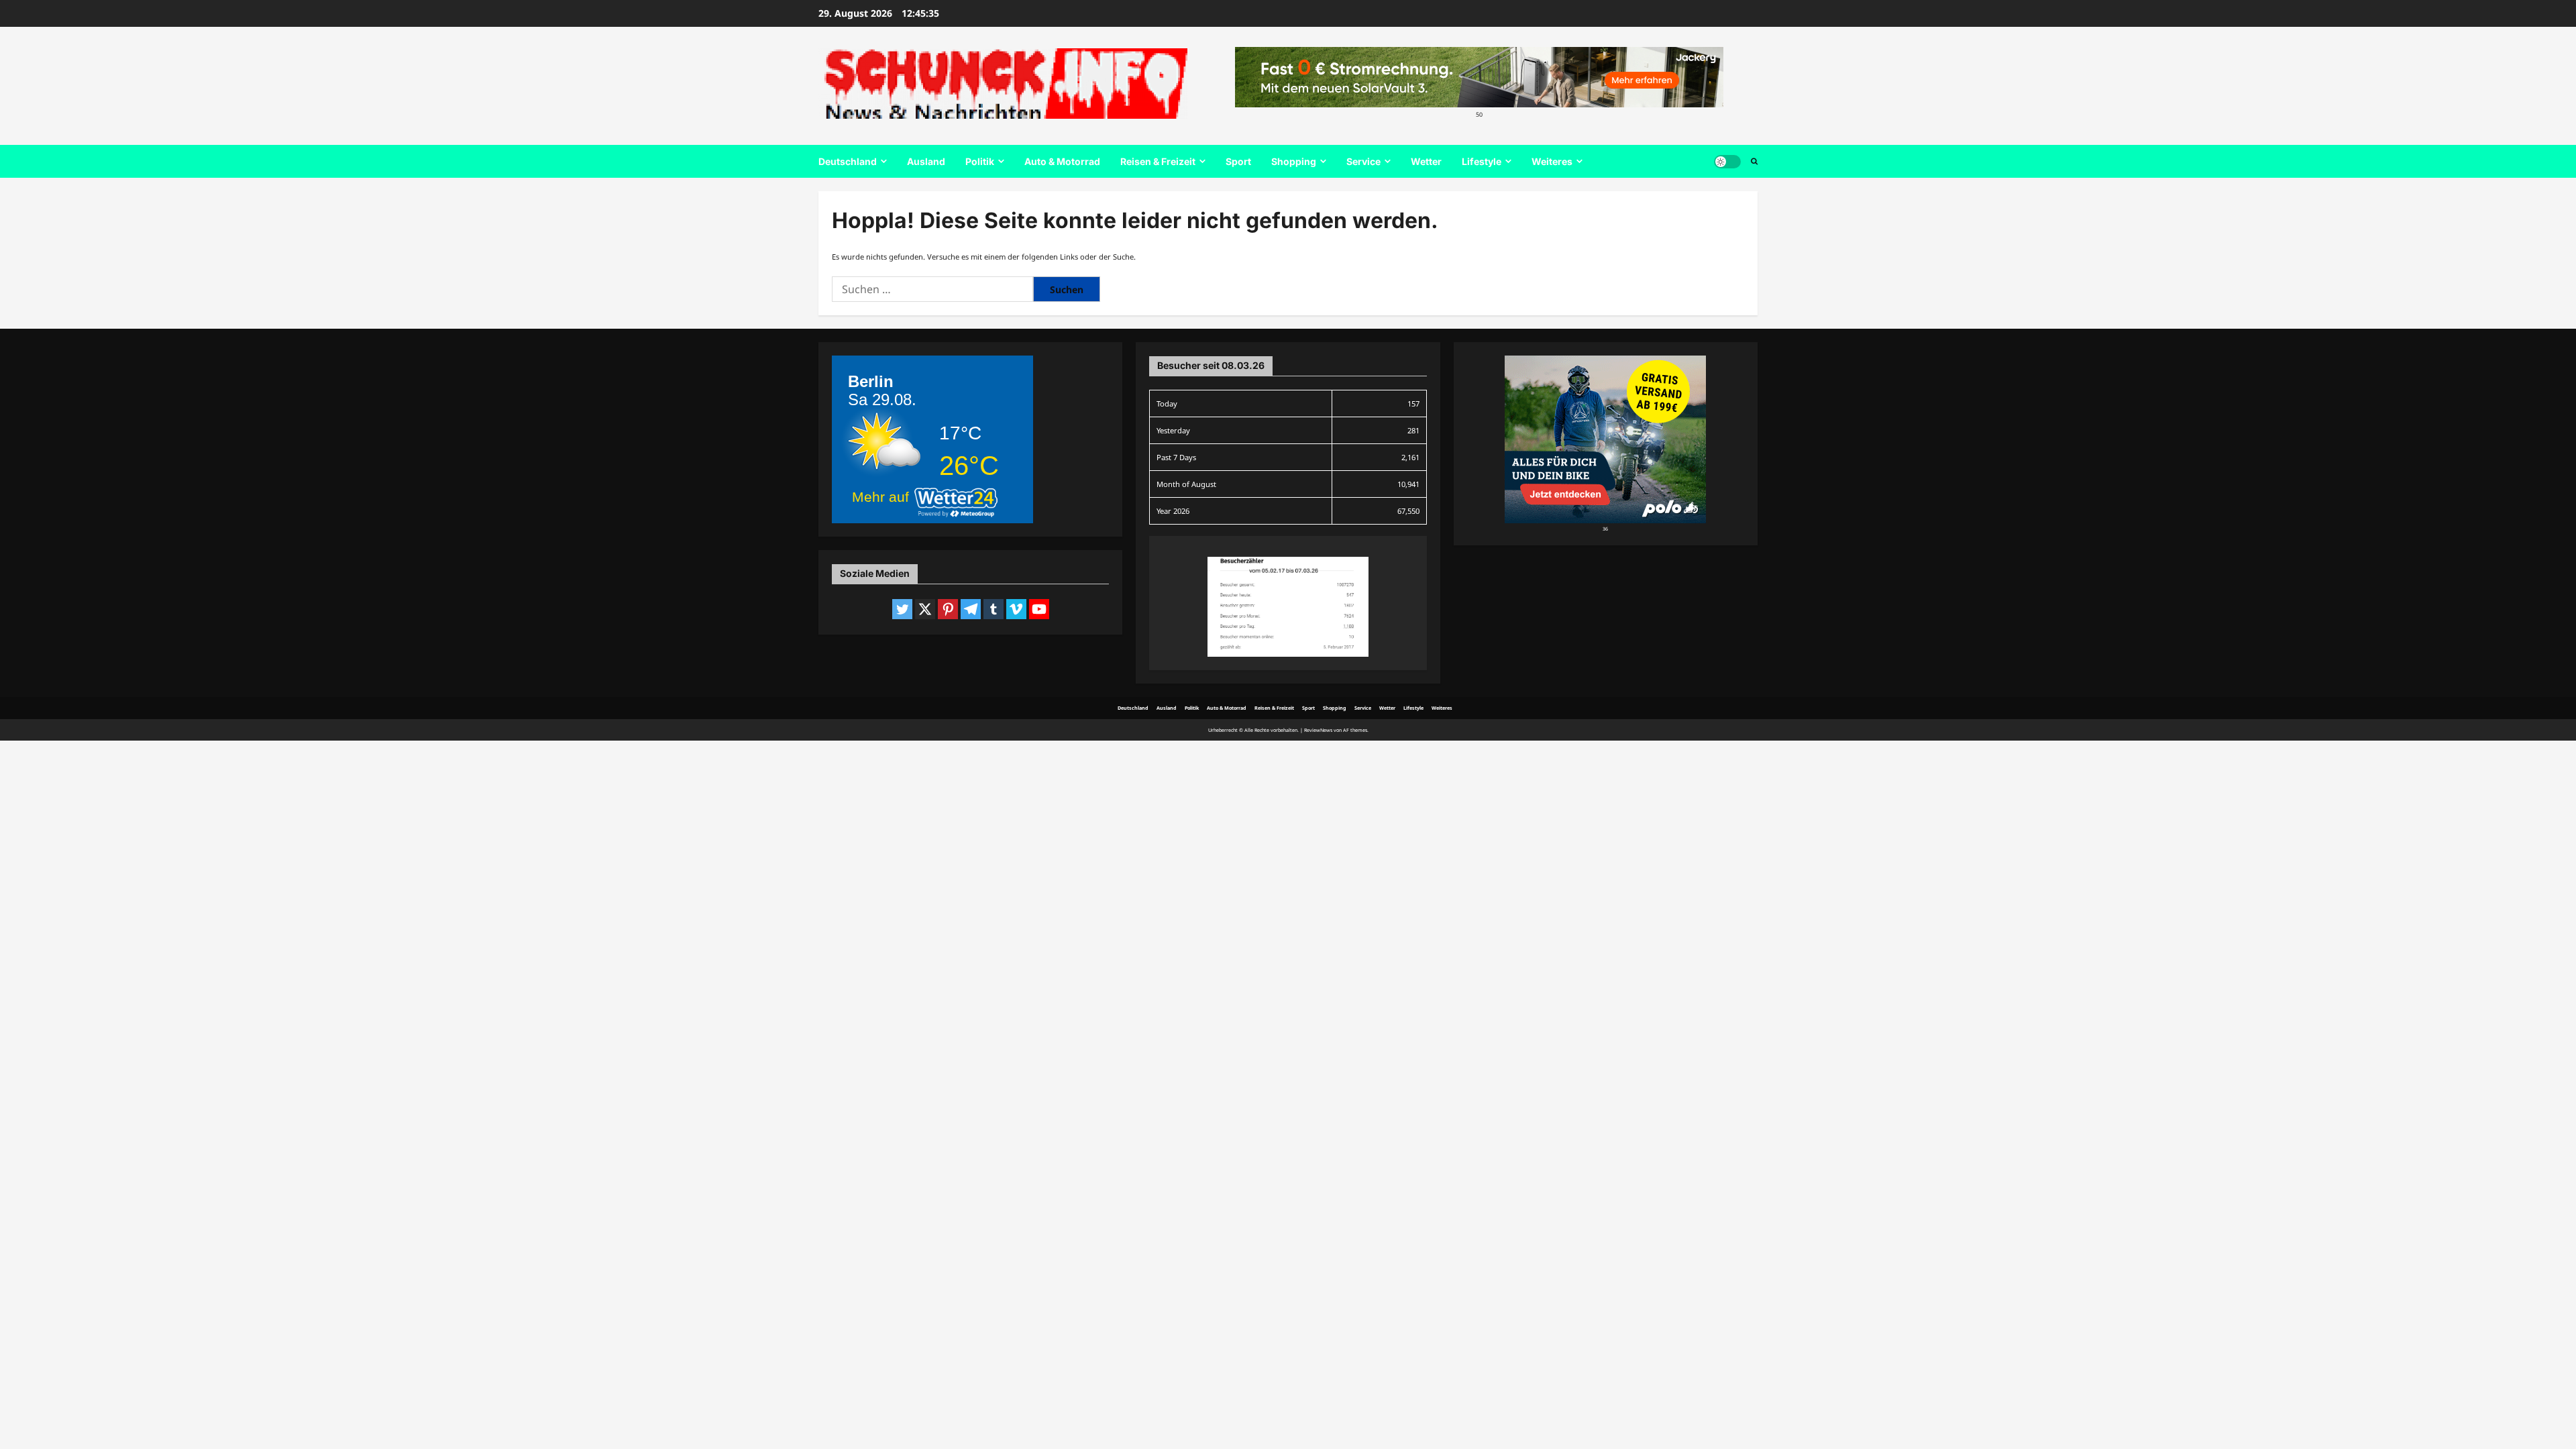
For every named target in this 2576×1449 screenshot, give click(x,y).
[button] (1754, 162)
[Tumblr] (994, 609)
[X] (925, 609)
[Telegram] (971, 609)
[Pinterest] (948, 609)
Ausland (926, 161)
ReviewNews (1318, 730)
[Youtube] (1039, 609)
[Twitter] (902, 609)
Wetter (1426, 161)
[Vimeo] (1016, 609)
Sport (1238, 161)
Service (1363, 161)
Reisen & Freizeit (1158, 161)
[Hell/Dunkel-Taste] (1727, 162)
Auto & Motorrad (1062, 161)
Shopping (1294, 161)
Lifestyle (1482, 161)
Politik (980, 161)
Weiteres (1552, 161)
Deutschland (848, 161)
